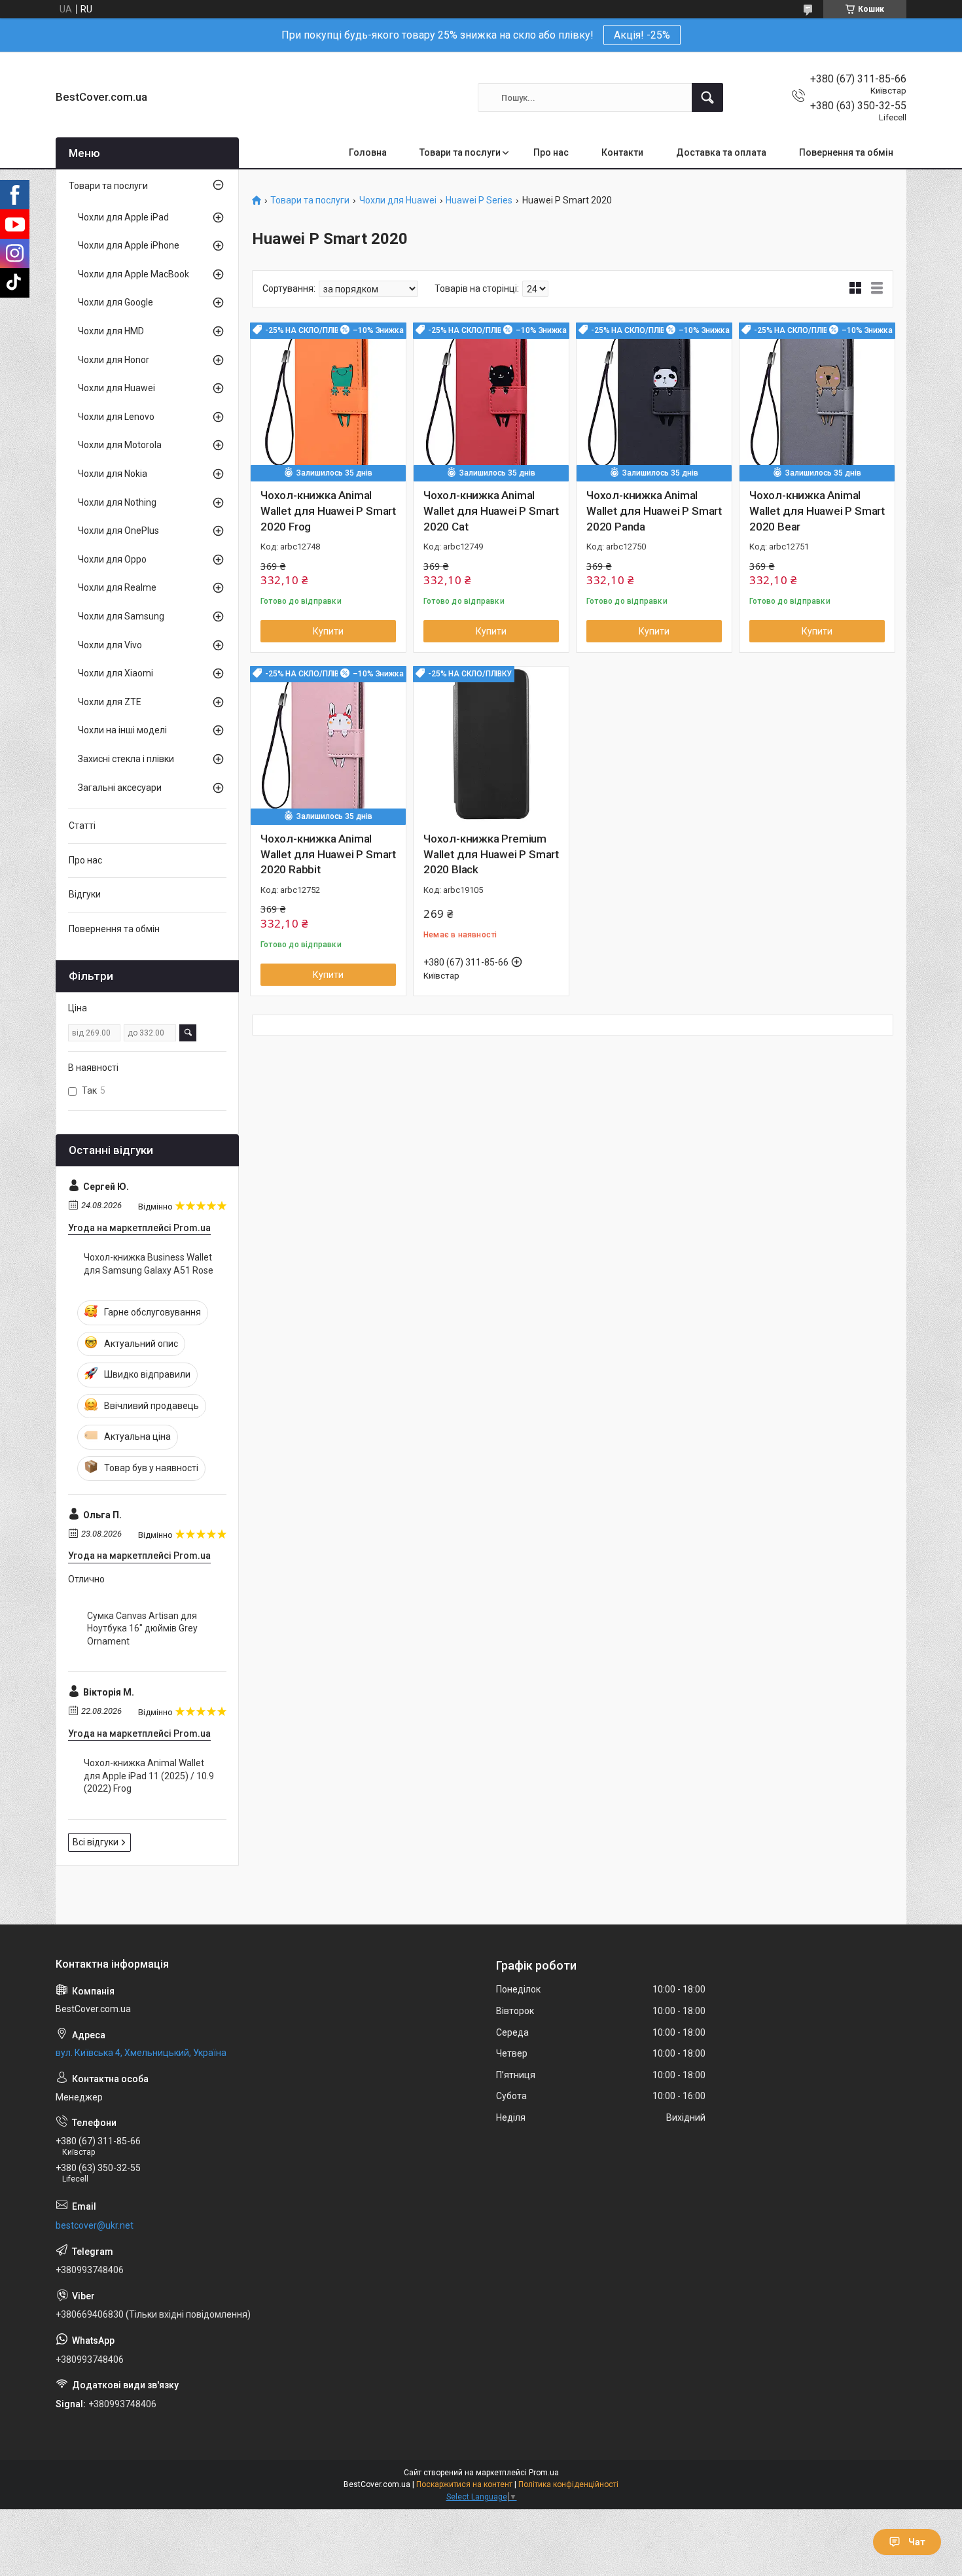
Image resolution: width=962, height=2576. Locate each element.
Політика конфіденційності (568, 2484)
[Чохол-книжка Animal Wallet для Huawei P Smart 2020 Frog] (328, 401)
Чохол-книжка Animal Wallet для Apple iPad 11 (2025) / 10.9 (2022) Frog (149, 1776)
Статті (82, 826)
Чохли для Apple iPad (123, 217)
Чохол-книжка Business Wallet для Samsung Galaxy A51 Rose (149, 1264)
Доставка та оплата (721, 152)
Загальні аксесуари (120, 788)
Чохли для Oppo (112, 559)
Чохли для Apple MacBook (134, 274)
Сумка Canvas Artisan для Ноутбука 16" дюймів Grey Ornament (142, 1628)
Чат (917, 2542)
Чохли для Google (116, 302)
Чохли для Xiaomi (116, 673)
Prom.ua (544, 2473)
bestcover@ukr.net (95, 2225)
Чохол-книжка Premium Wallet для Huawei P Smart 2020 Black (491, 854)
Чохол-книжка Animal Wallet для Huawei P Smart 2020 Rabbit (328, 854)
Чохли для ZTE (110, 702)
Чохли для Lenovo (116, 417)
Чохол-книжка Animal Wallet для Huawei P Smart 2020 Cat (491, 511)
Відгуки (85, 894)
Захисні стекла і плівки (126, 759)
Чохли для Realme (117, 587)
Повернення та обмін (846, 152)
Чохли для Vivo (110, 645)
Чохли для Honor (114, 360)
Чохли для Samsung (121, 616)
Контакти (622, 152)
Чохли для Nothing (117, 502)
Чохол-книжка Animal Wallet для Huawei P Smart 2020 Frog (328, 511)
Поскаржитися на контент (464, 2484)
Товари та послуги (460, 152)
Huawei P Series (479, 200)
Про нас (551, 152)
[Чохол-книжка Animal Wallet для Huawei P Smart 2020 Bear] (817, 401)
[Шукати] (707, 97)
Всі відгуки (96, 1842)
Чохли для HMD (111, 331)
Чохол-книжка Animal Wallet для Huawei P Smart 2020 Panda (654, 511)
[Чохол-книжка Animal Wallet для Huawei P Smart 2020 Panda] (654, 401)
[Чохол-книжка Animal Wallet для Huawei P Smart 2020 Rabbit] (328, 744)
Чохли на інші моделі (122, 730)
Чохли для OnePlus (118, 531)
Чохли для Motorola (120, 445)
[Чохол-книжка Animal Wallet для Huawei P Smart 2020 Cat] (491, 401)
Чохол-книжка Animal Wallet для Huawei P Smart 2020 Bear (817, 511)
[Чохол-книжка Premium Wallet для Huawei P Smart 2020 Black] (491, 744)
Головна (368, 152)
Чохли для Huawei (398, 200)
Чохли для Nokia (113, 474)
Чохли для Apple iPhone (129, 245)
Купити (328, 631)
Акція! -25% (642, 35)
